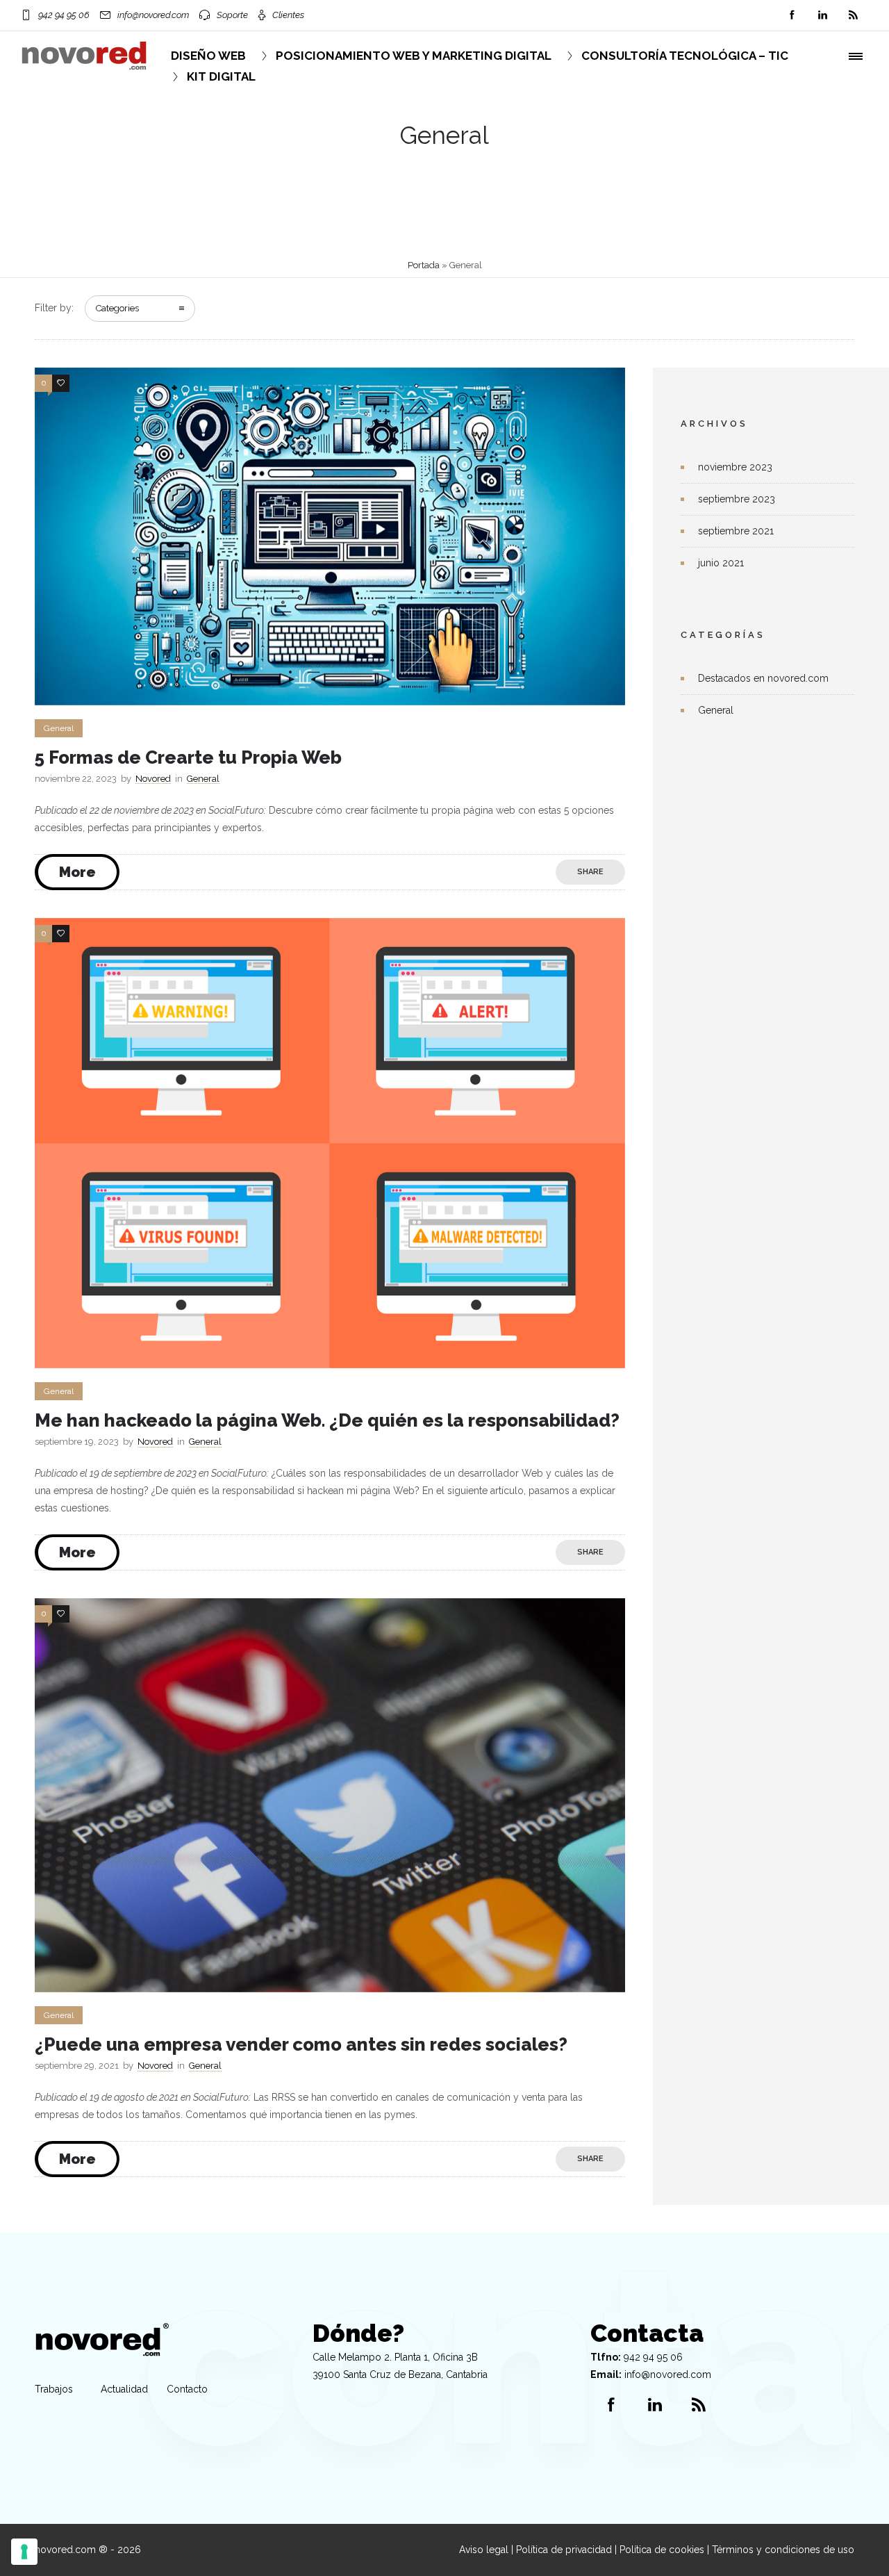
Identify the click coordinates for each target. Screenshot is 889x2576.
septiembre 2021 (736, 531)
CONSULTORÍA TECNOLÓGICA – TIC (685, 56)
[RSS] (853, 15)
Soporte (232, 15)
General (716, 710)
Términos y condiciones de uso (783, 2550)
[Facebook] (792, 15)
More (77, 872)
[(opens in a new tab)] (613, 872)
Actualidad (124, 2389)
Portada (424, 265)
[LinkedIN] (822, 15)
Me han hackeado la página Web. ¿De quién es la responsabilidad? (327, 1420)
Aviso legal (484, 2550)
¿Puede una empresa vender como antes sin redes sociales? (301, 2044)
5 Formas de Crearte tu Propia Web (188, 757)
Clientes (288, 15)
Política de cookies (662, 2550)
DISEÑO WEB (208, 56)
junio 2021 (721, 563)
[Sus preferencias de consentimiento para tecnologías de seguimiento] (24, 2552)
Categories (117, 308)
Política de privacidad (564, 2550)
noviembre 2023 (735, 467)
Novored (153, 779)
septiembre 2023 (737, 499)
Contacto (187, 2389)
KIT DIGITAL (221, 76)
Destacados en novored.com (763, 678)
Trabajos (54, 2389)
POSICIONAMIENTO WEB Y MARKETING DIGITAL (414, 56)
